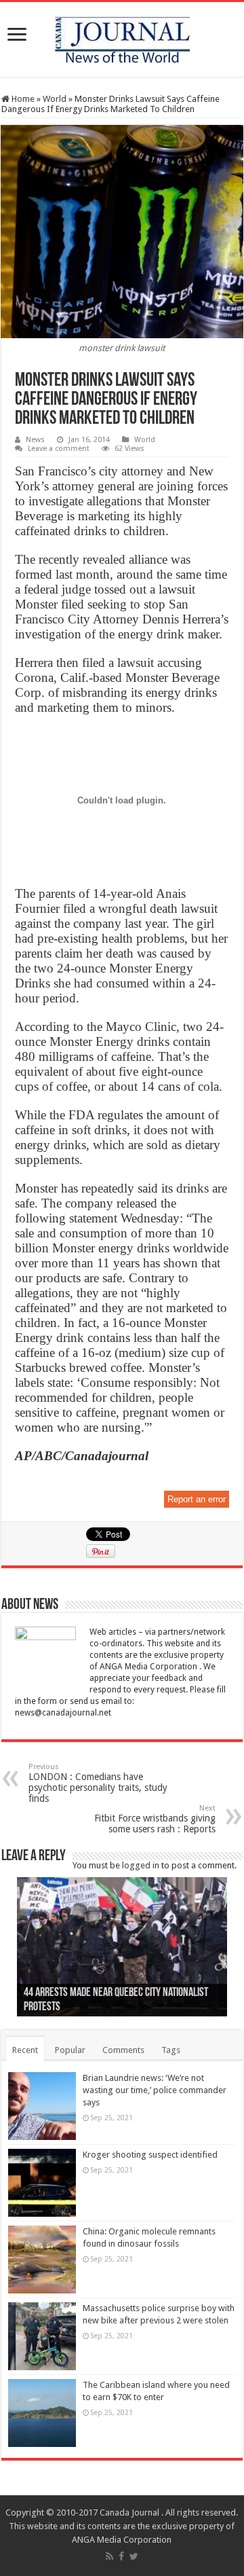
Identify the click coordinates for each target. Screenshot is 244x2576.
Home (22, 99)
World (55, 99)
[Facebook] (121, 2556)
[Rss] (109, 2556)
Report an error (197, 1499)
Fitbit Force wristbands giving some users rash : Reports (155, 1819)
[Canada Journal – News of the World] (122, 37)
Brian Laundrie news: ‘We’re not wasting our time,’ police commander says (155, 2090)
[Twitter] (134, 2556)
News (35, 440)
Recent (25, 2050)
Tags (171, 2050)
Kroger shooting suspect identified (150, 2155)
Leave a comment (59, 449)
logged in (141, 1865)
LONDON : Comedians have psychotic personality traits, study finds (98, 1783)
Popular (70, 2050)
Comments (123, 2050)
